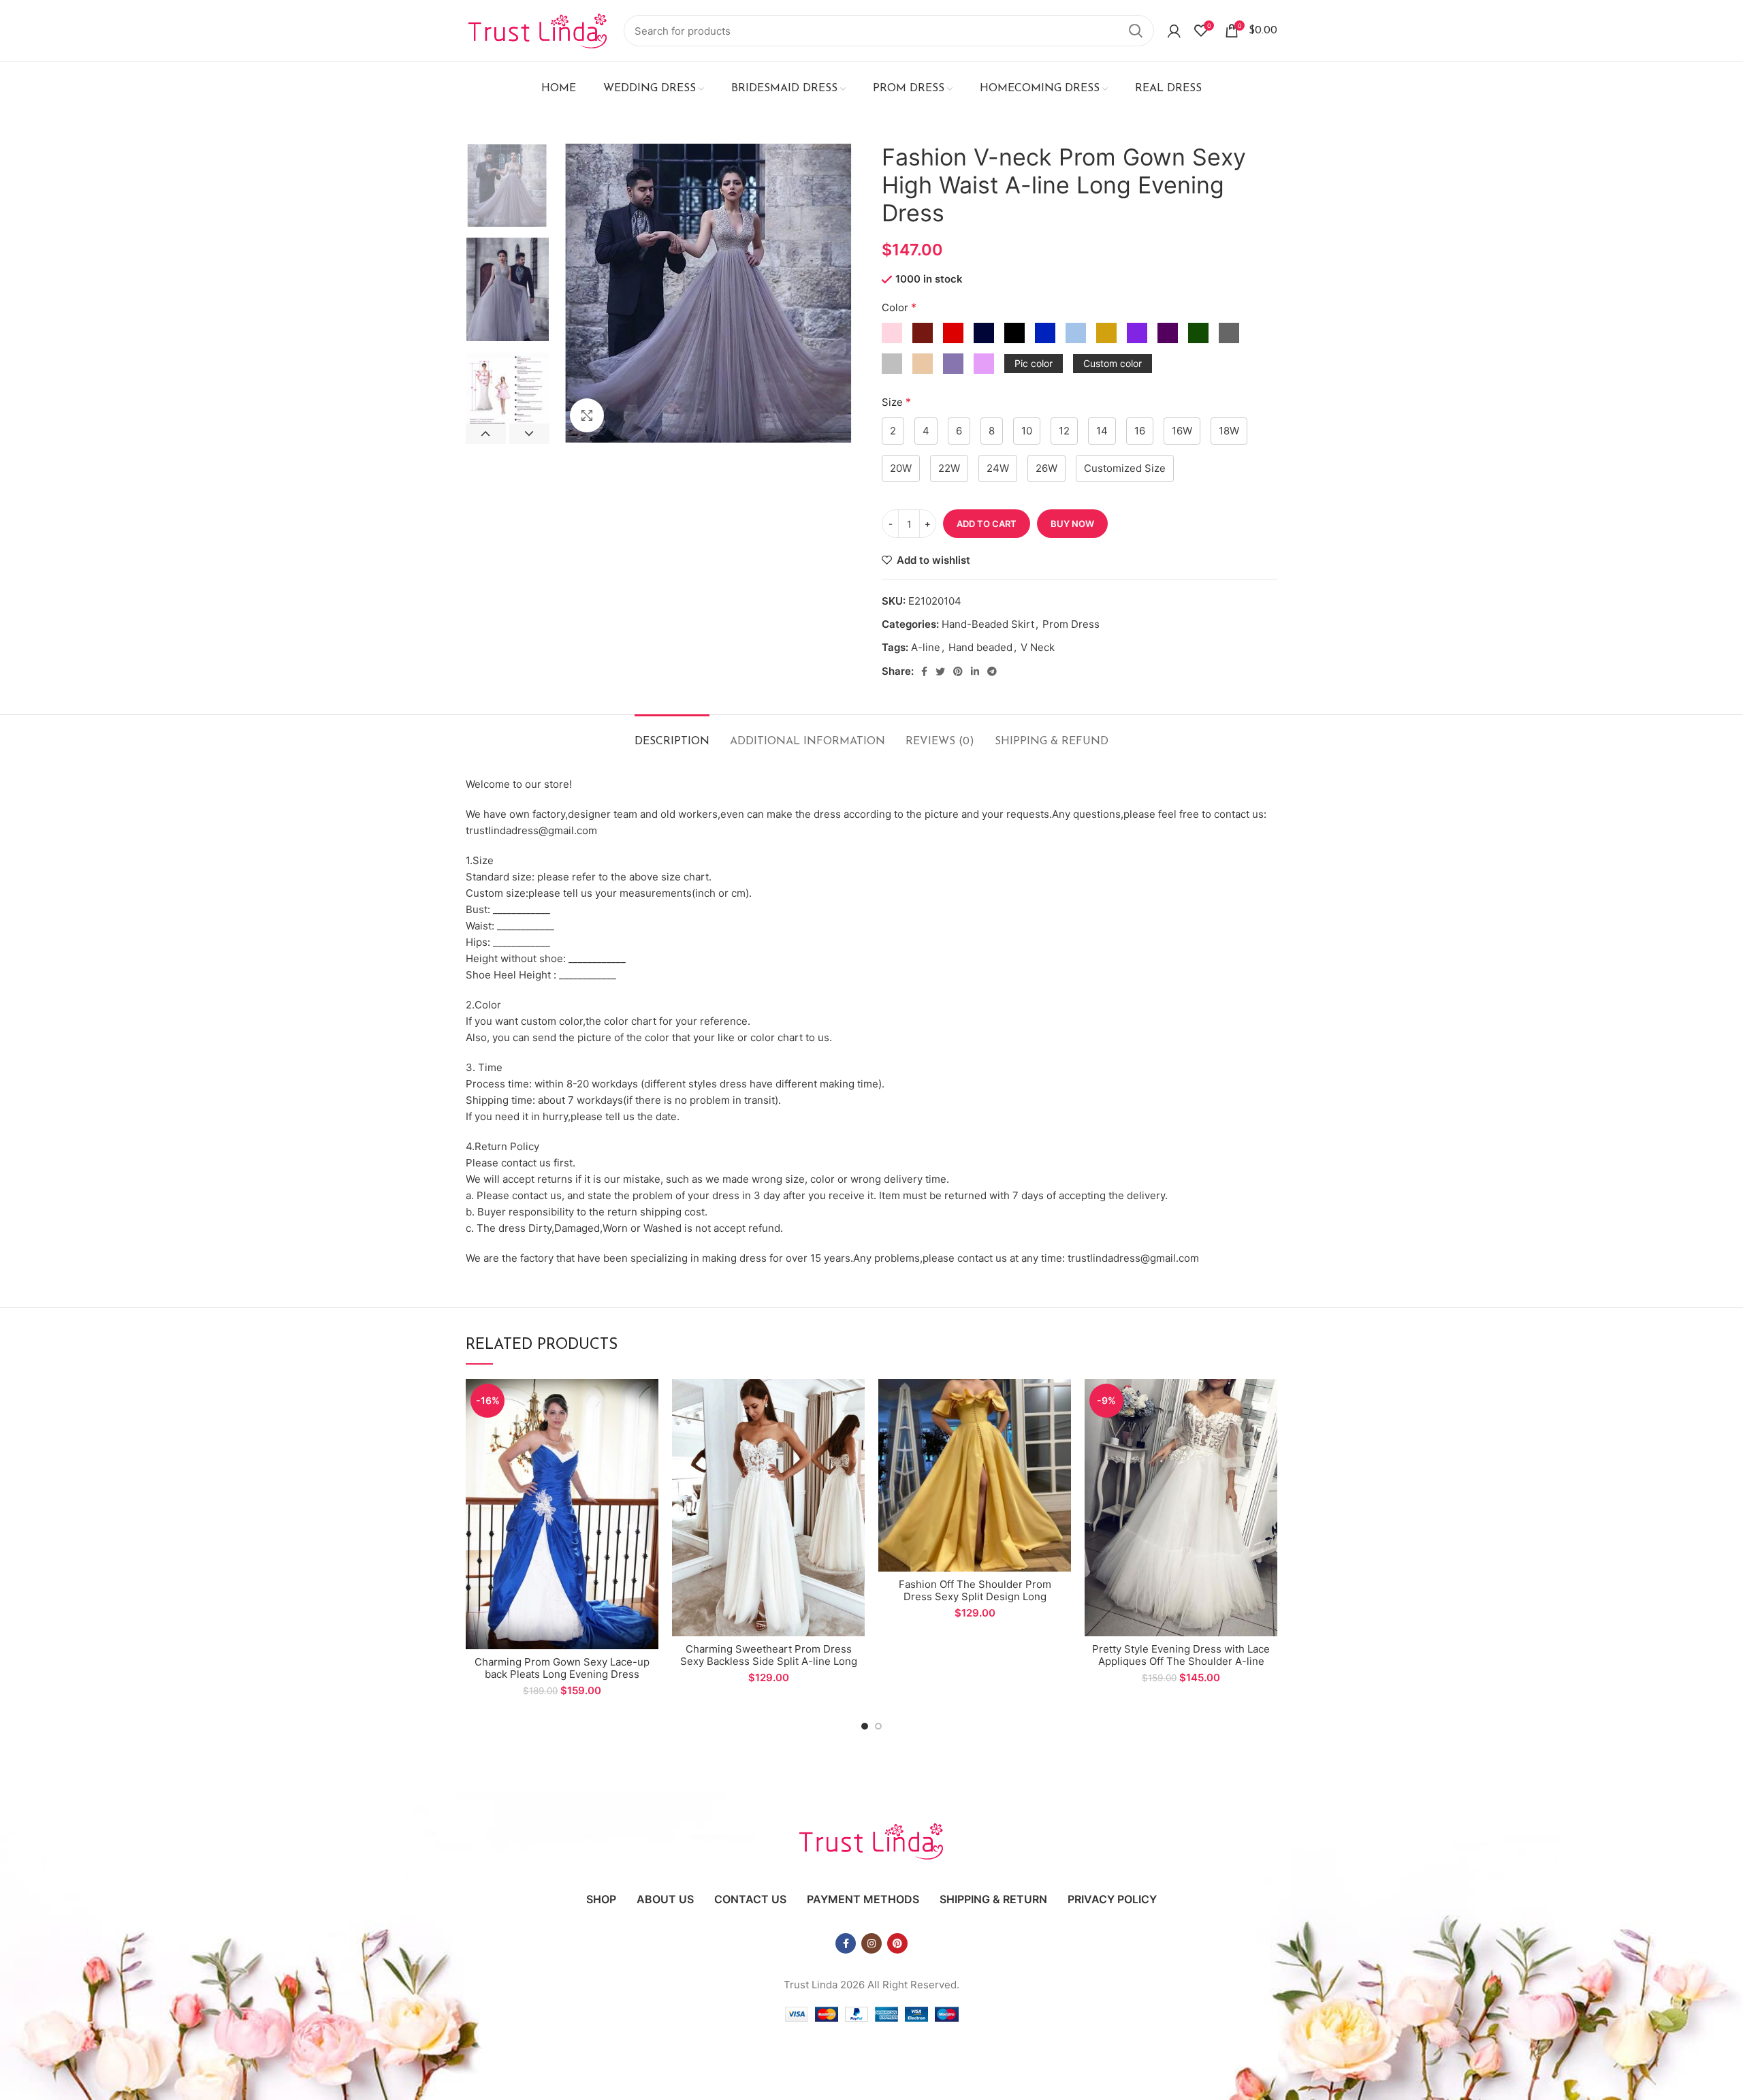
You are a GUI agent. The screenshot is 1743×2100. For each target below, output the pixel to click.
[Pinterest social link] (958, 671)
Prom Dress (1071, 624)
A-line (926, 647)
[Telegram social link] (992, 671)
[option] (508, 186)
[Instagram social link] (871, 1943)
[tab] (672, 735)
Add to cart (987, 524)
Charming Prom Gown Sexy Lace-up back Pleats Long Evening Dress (562, 1668)
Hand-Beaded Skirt (988, 624)
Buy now (1072, 524)
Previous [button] (486, 434)
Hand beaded (980, 647)
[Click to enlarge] (587, 415)
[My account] (1174, 31)
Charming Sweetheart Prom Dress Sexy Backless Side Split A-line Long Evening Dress (769, 1661)
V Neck (1038, 647)
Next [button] (529, 434)
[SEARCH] (1136, 31)
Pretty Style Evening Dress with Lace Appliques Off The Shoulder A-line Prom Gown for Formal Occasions (1181, 1661)
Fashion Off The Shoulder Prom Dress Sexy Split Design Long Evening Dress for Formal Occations (975, 1596)
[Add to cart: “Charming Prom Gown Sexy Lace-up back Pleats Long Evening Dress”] (648, 1401)
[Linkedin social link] (975, 671)
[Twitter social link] (940, 671)
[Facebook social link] (924, 671)
